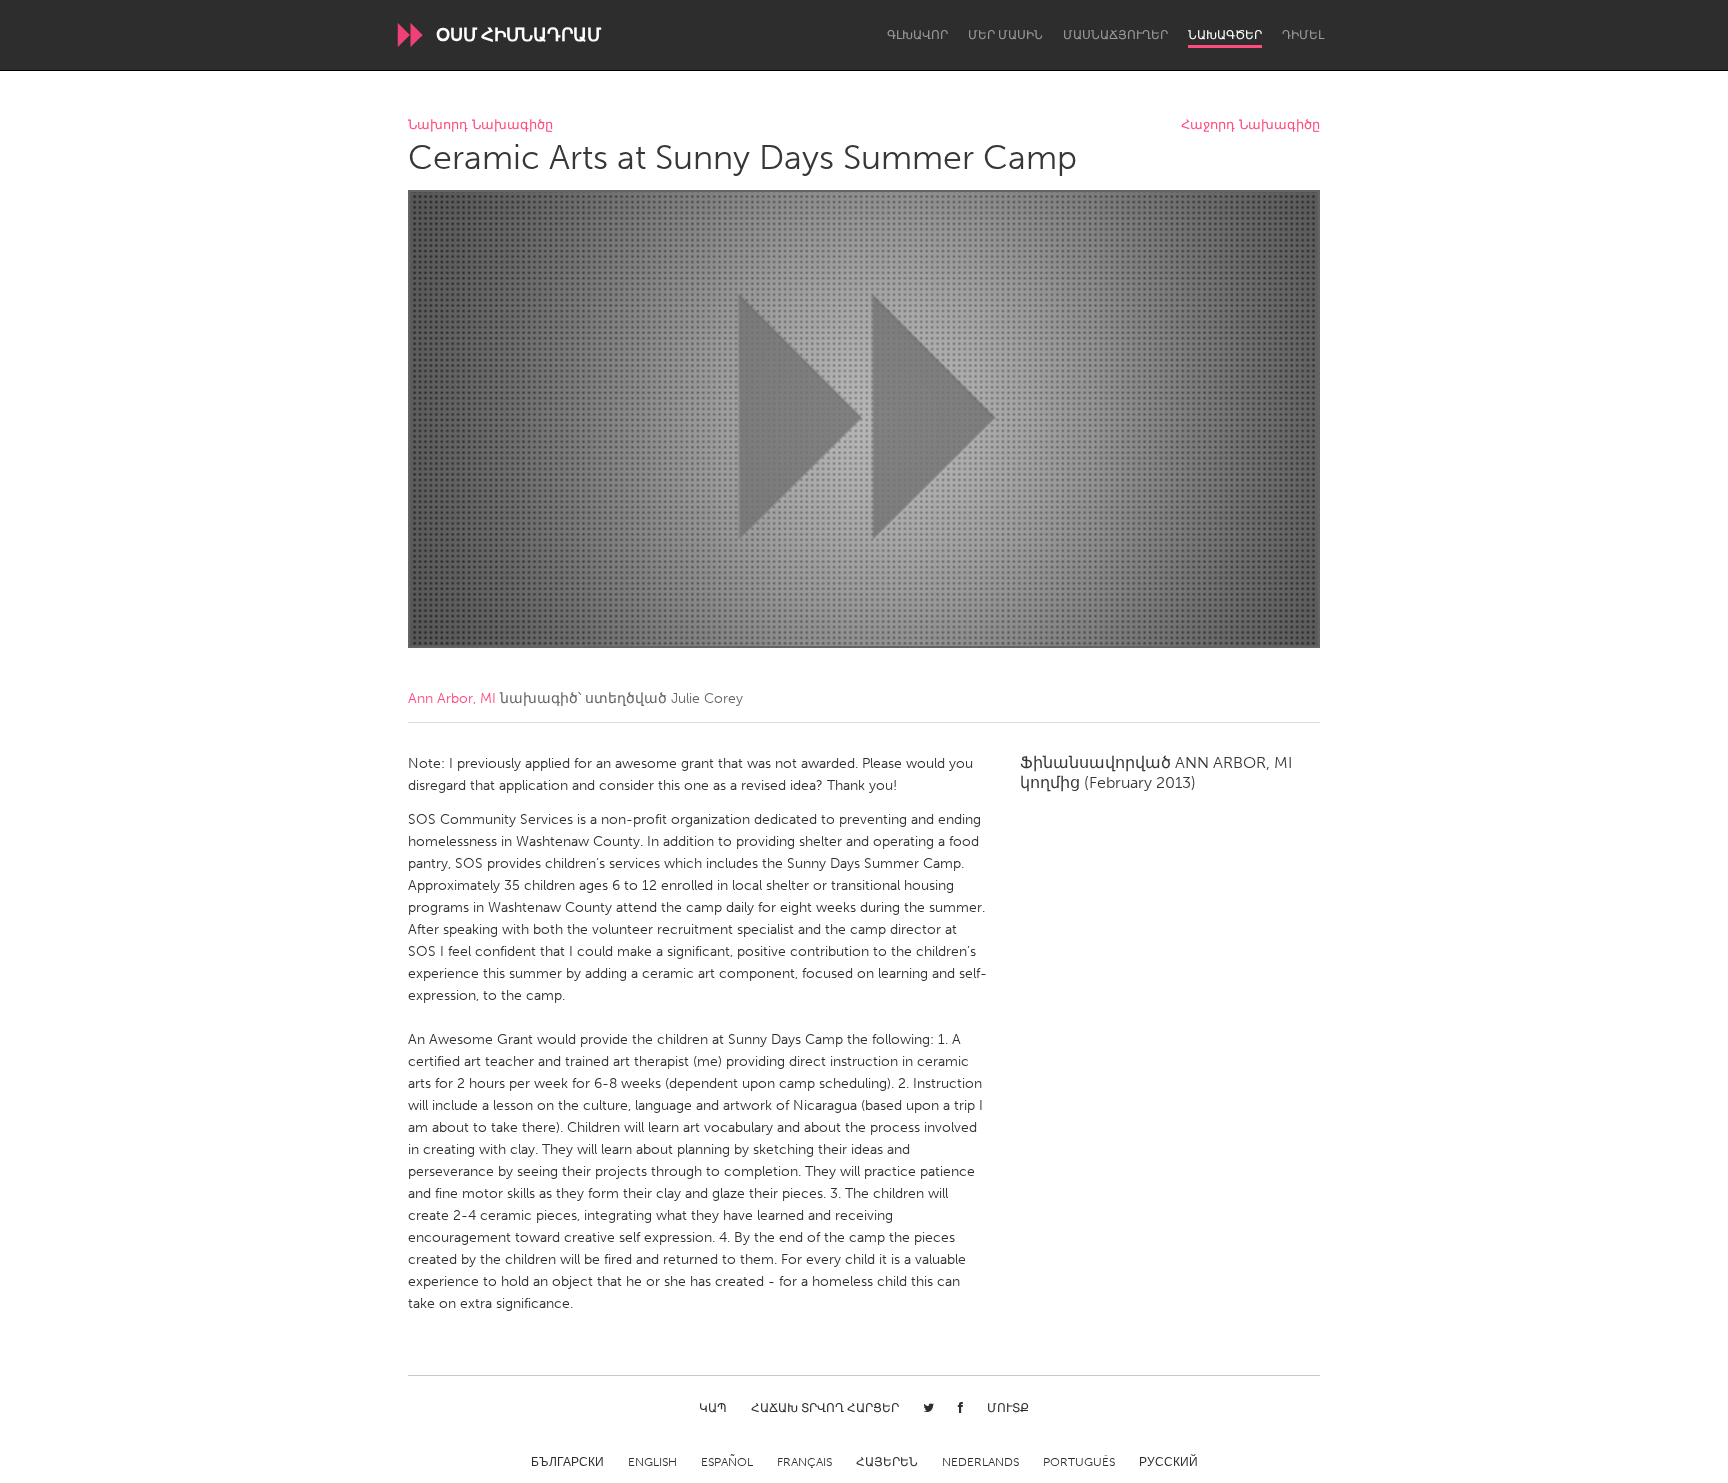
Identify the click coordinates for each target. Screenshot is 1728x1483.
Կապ (713, 1408)
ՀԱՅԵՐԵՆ (887, 1462)
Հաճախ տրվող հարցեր (825, 1408)
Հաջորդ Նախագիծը (1250, 125)
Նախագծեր (1225, 35)
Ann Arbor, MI (452, 698)
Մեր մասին (1005, 35)
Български (567, 1462)
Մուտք (1008, 1408)
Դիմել (1303, 35)
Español (727, 1462)
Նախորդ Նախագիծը (480, 125)
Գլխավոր (917, 35)
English (652, 1462)
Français (804, 1462)
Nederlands (980, 1462)
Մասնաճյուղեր (1115, 35)
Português (1079, 1462)
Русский (1168, 1462)
